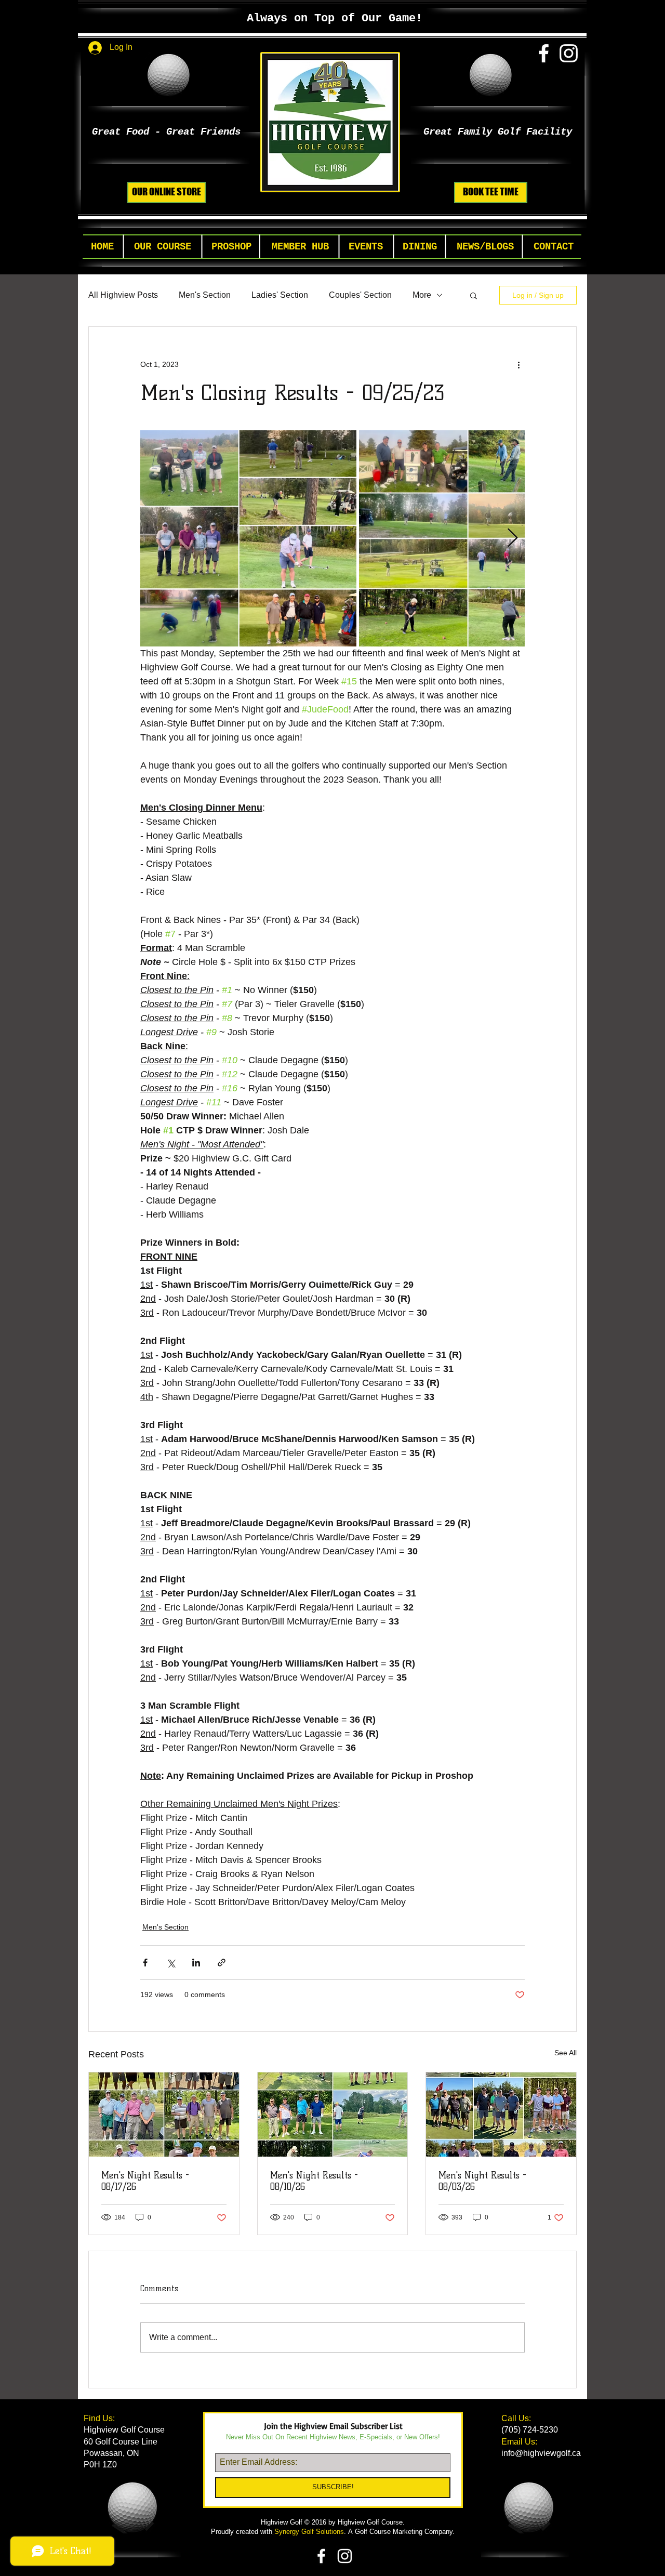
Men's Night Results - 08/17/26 (145, 2181)
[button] (163, 247)
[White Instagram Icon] (569, 53)
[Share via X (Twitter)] (171, 1963)
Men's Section (205, 295)
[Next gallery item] (513, 539)
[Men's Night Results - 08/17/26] (164, 2115)
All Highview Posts (123, 295)
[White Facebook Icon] (544, 53)
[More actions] (518, 364)
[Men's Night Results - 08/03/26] (501, 2115)
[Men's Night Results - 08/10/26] (333, 2115)
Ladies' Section (280, 295)
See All (566, 2053)
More (422, 295)
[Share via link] (222, 1963)
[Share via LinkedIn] (196, 1963)
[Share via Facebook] (145, 1963)
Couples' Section (360, 295)
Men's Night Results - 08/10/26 (314, 2181)
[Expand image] (248, 538)
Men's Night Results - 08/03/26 (482, 2181)
